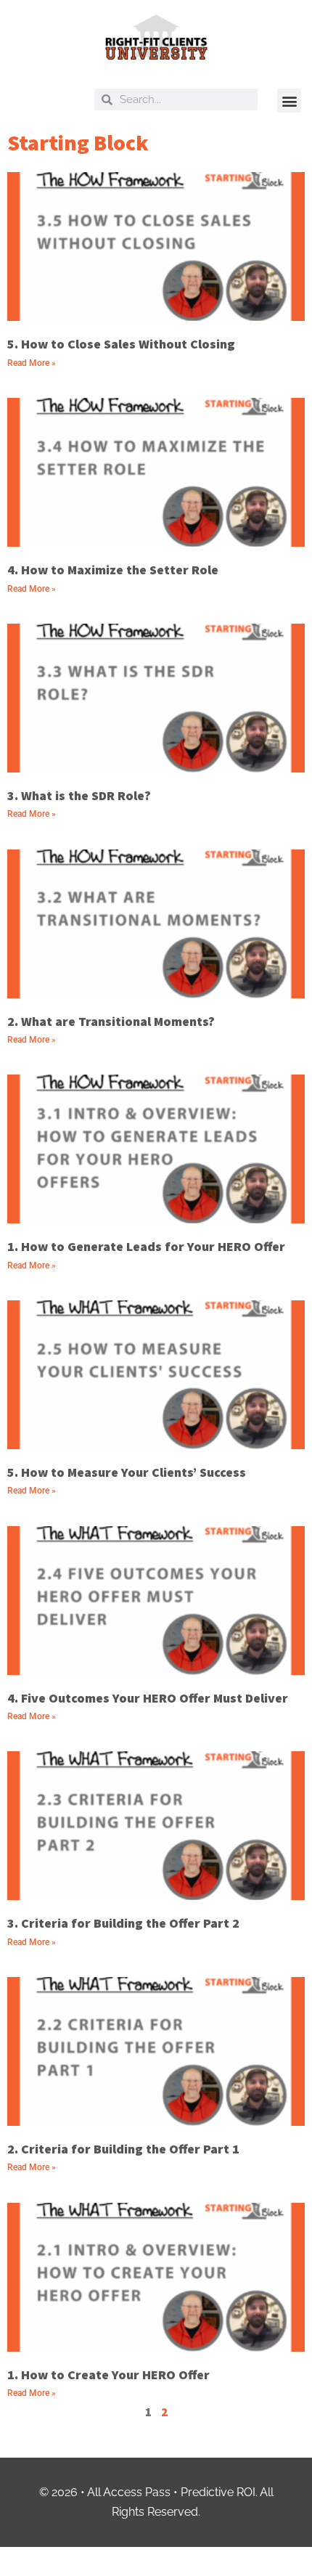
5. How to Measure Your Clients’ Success (127, 1472)
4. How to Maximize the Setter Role (113, 570)
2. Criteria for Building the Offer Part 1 (123, 2149)
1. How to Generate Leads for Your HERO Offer (146, 1246)
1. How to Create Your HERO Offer (108, 2375)
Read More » (32, 363)
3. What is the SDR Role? (79, 795)
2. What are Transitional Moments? (111, 1021)
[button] (289, 101)
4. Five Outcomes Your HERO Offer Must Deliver (148, 1698)
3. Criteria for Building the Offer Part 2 (123, 1923)
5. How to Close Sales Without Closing (121, 344)
